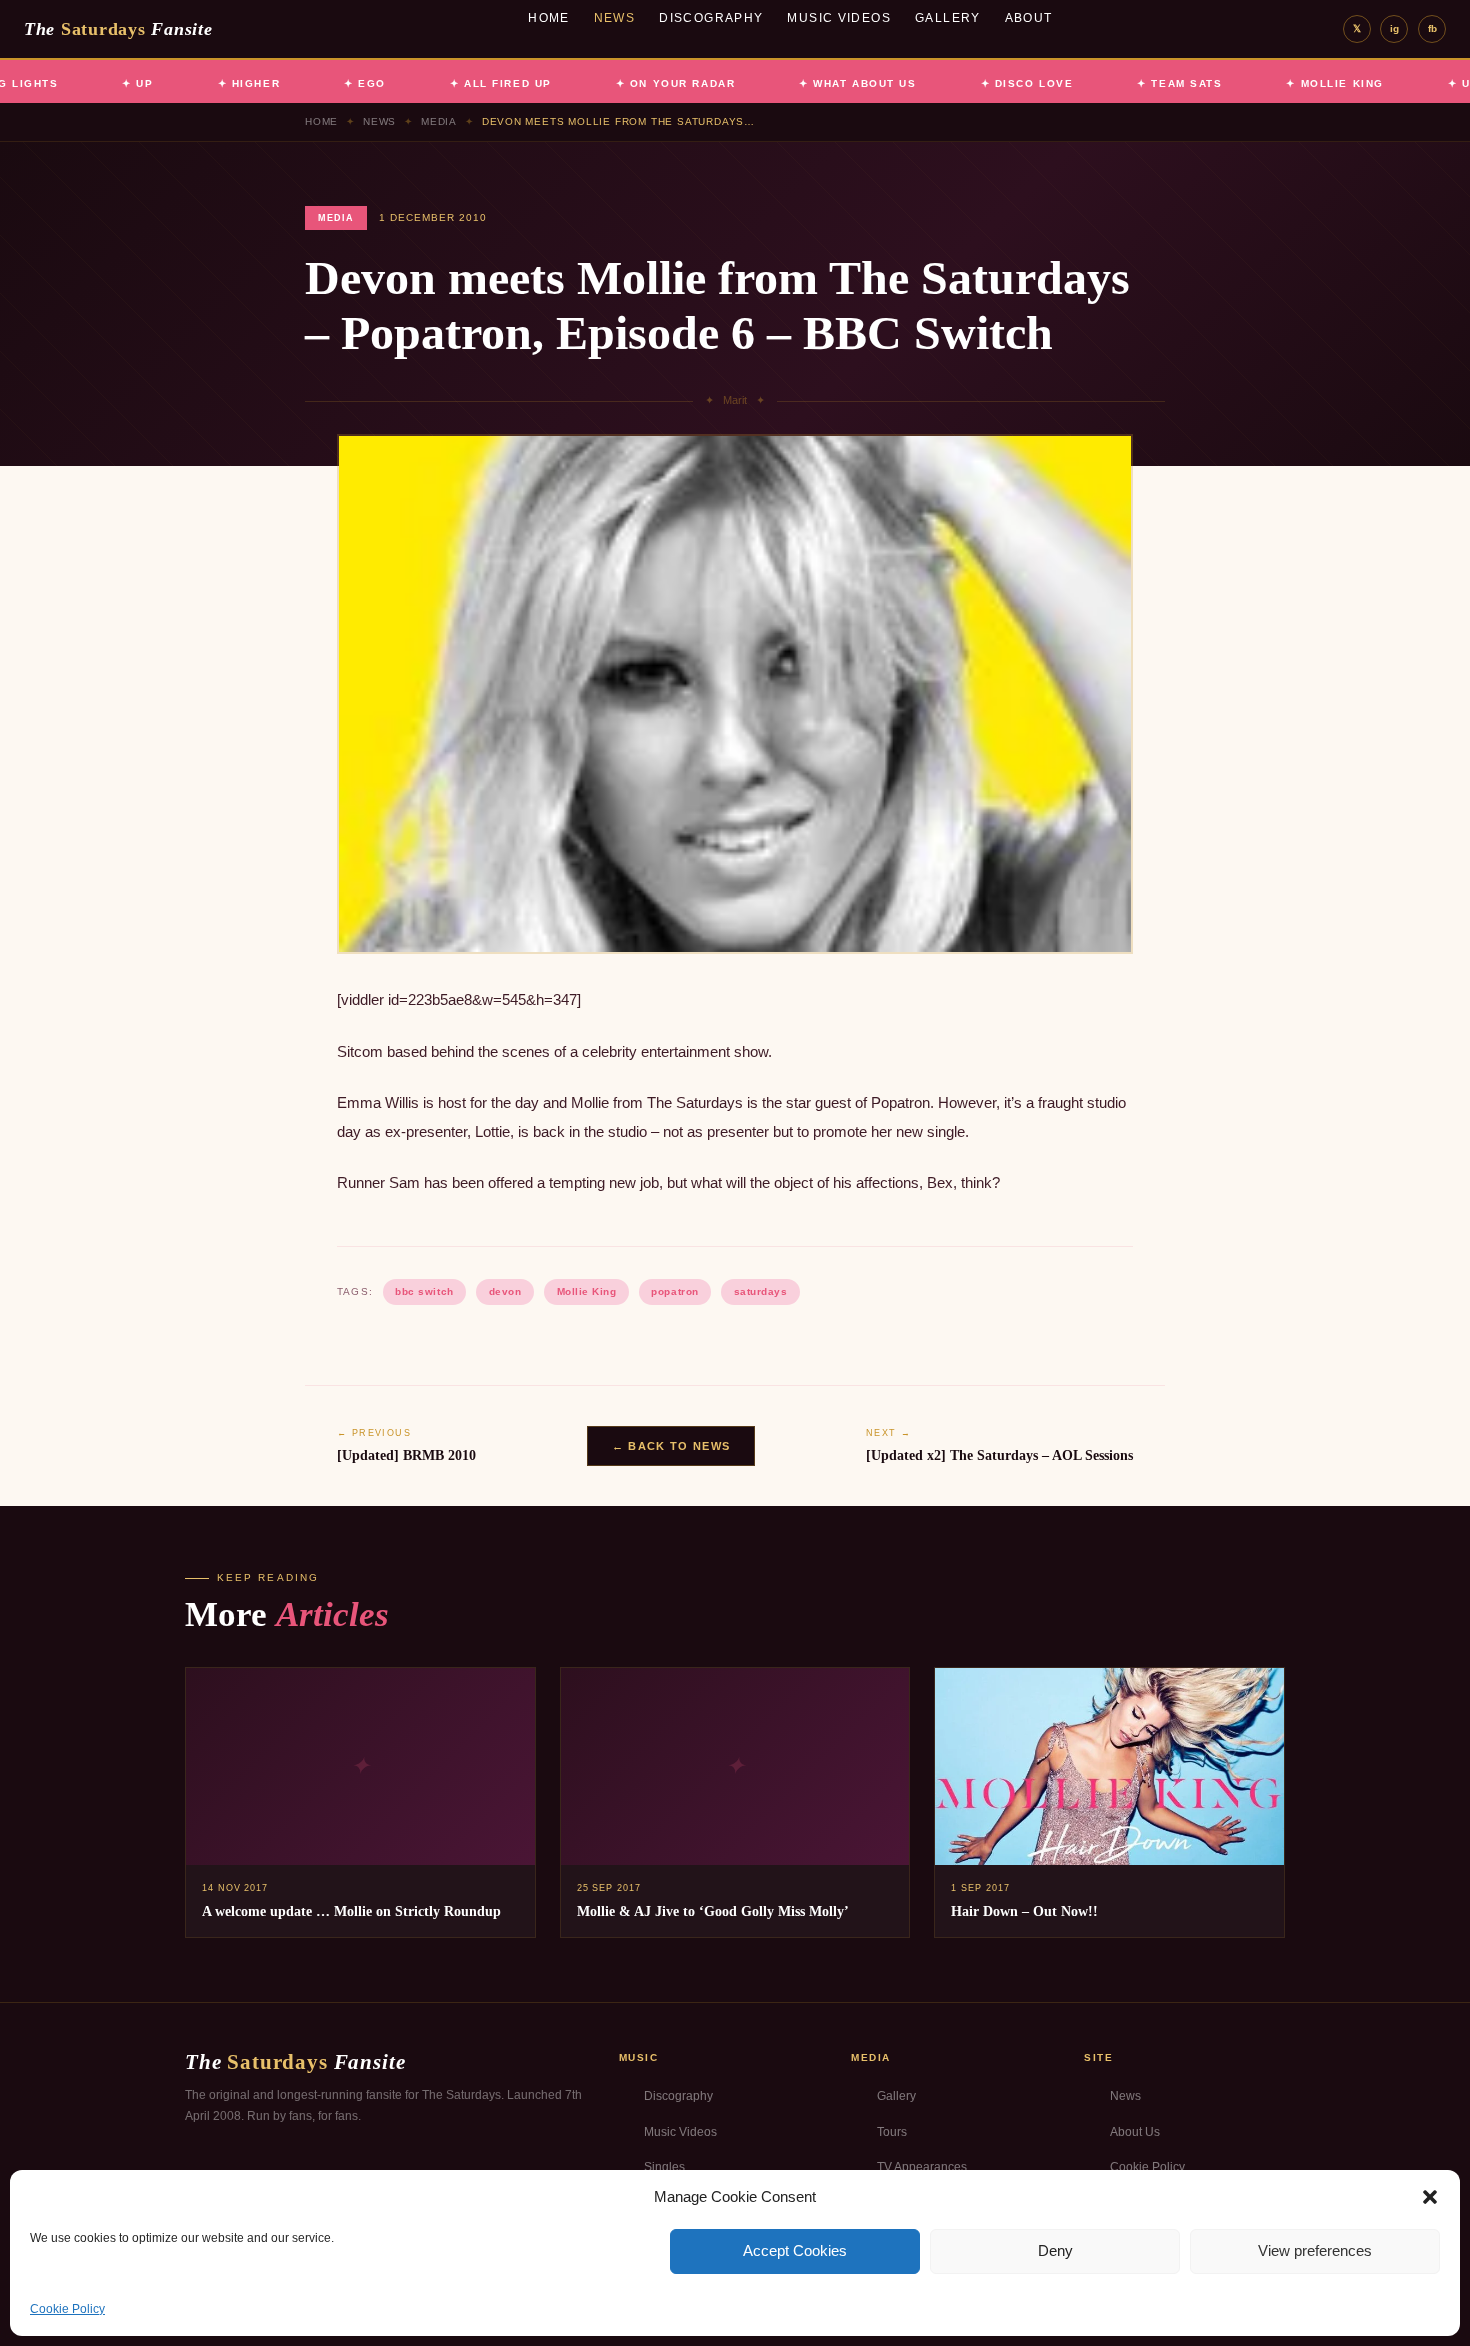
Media (439, 121)
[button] (1430, 2197)
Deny (1055, 2250)
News (615, 18)
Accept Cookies (795, 2250)
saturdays (761, 1291)
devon (505, 1291)
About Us (1135, 2132)
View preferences (1315, 2250)
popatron (674, 1291)
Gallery (948, 18)
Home (549, 18)
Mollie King (587, 1291)
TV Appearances (922, 2167)
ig (1394, 28)
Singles (664, 2167)
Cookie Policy (67, 2309)
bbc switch (424, 1291)
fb (1432, 28)
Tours (892, 2132)
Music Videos (839, 18)
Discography (711, 18)
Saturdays (118, 29)
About (1029, 18)
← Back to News (671, 1446)
